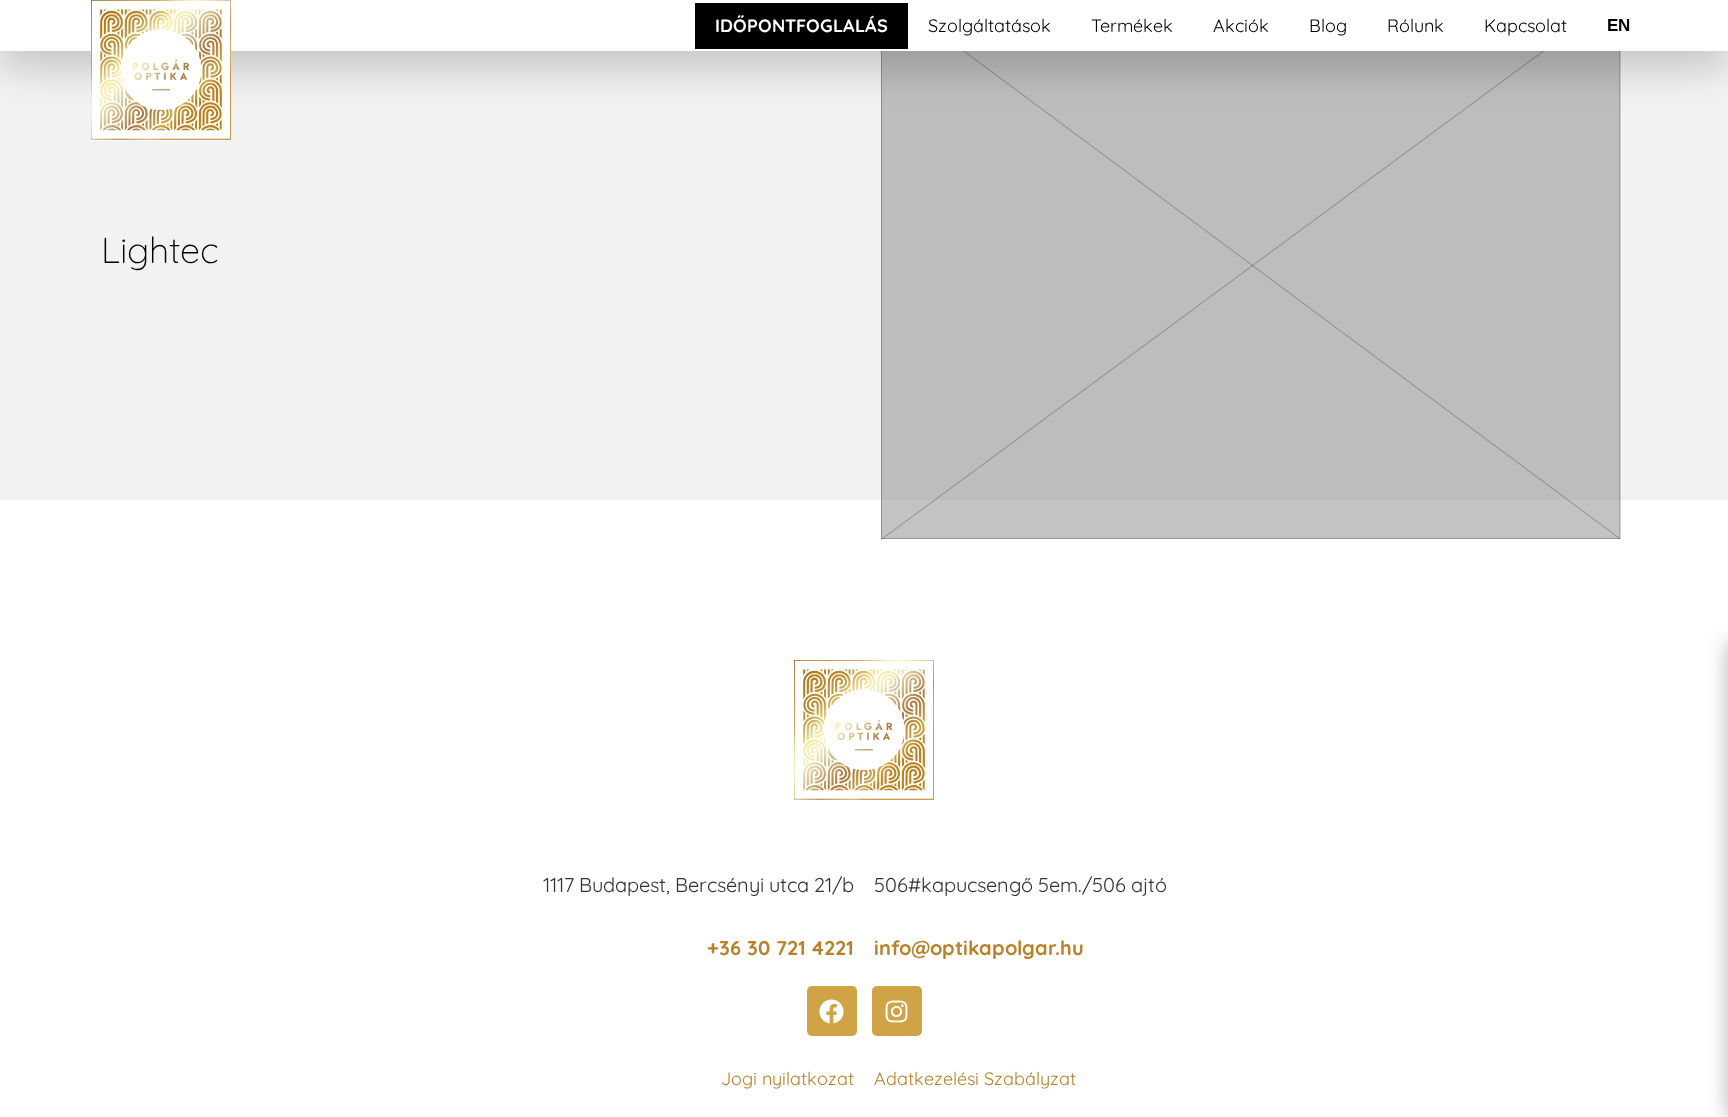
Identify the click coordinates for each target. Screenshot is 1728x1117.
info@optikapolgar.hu (979, 947)
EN (1618, 25)
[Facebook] (832, 1011)
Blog (1328, 25)
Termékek (1132, 25)
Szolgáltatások (989, 25)
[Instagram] (897, 1011)
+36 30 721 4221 (780, 947)
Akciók (1241, 25)
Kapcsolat (1525, 25)
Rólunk (1415, 25)
